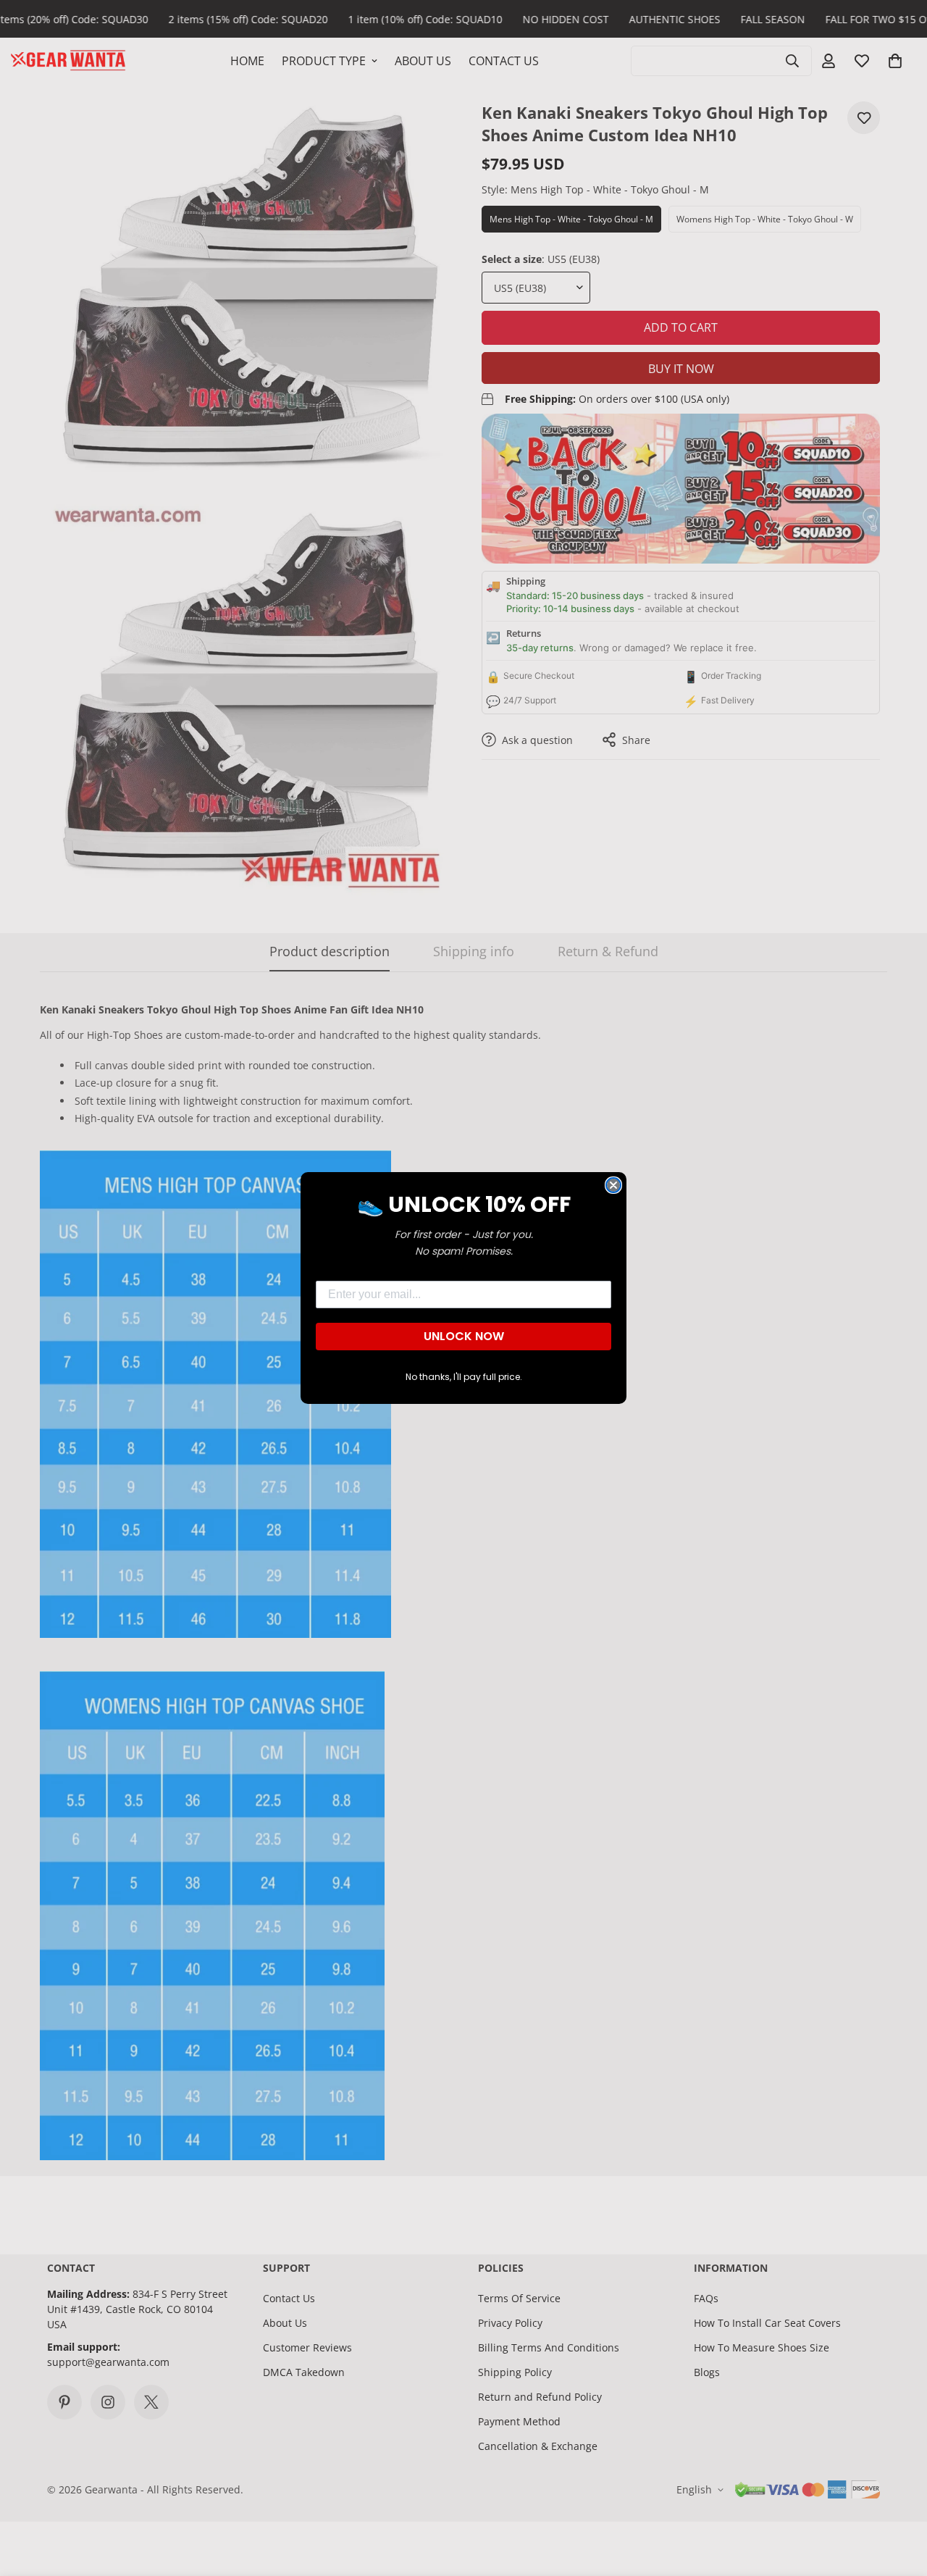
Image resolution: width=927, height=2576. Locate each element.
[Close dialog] (613, 1185)
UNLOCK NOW (464, 1336)
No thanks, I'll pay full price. (464, 1377)
